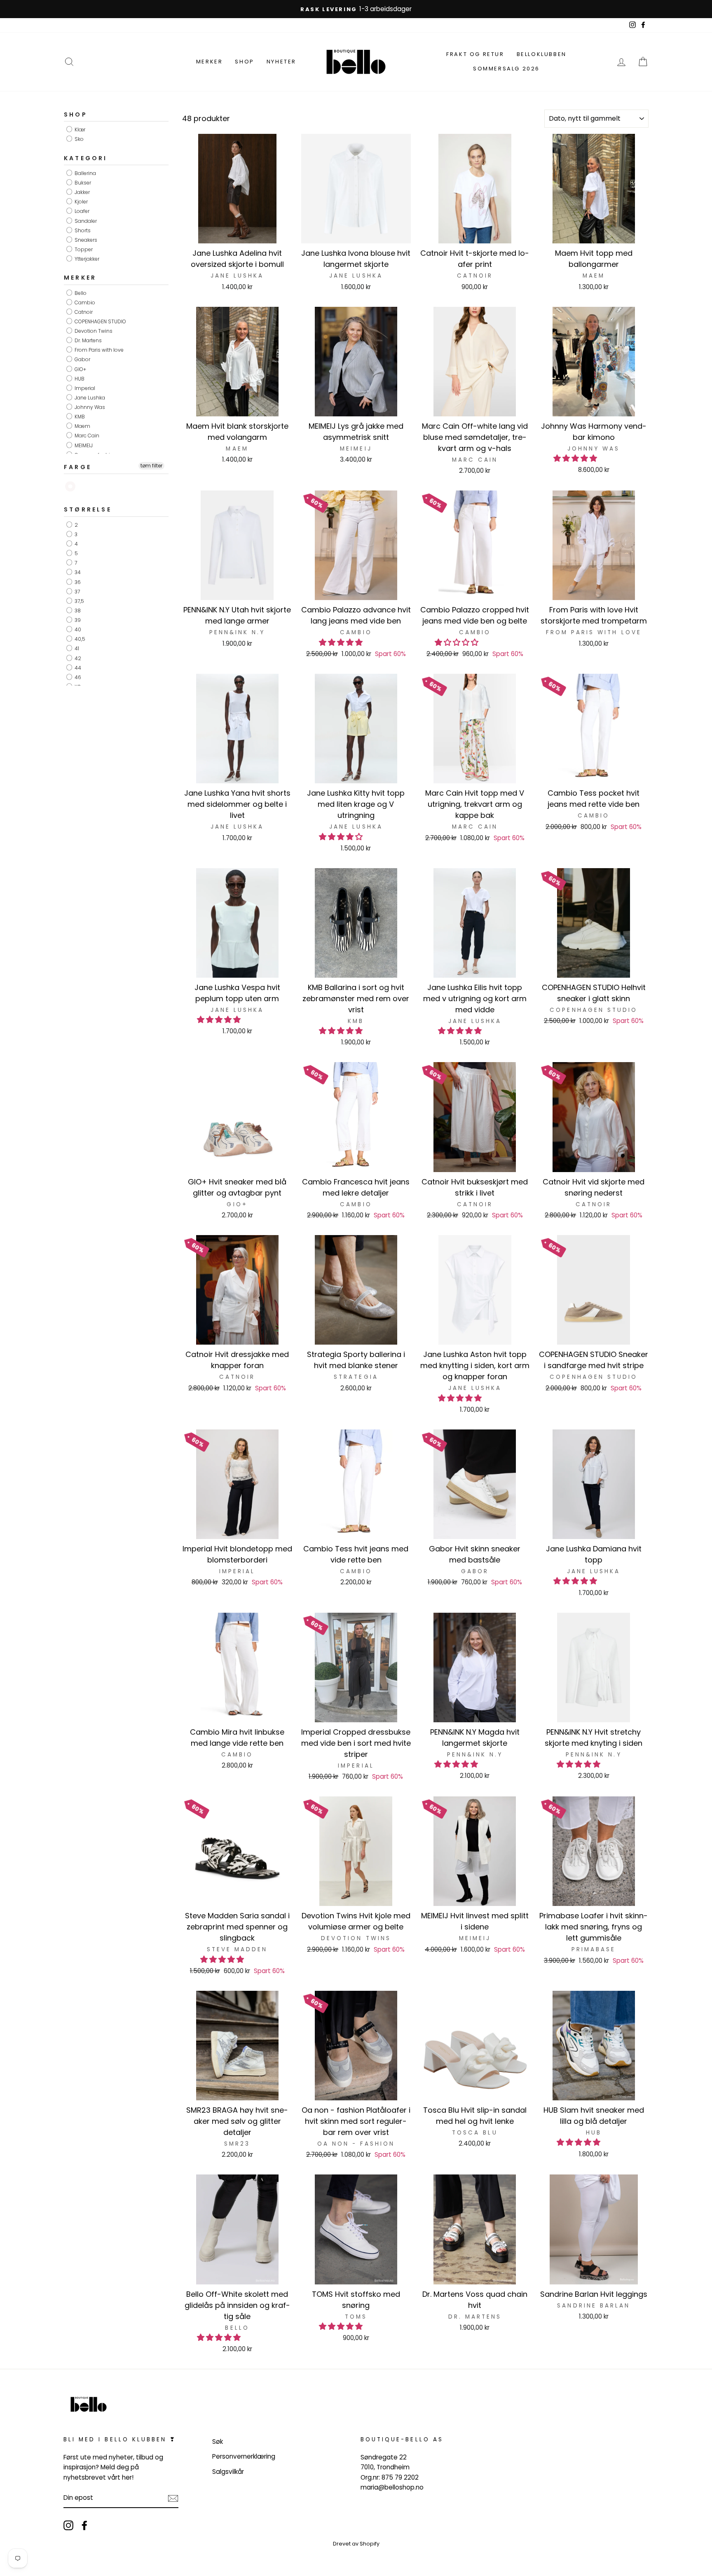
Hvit (71, 487)
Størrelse (88, 510)
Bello (80, 293)
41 (76, 649)
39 (77, 620)
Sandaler (85, 221)
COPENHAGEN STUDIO (100, 321)
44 (77, 668)
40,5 (79, 639)
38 (77, 611)
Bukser (82, 183)
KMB (79, 417)
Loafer (81, 211)
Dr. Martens (88, 340)
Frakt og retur (475, 54)
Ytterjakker (86, 259)
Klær (79, 130)
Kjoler (81, 202)
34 (77, 573)
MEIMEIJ (83, 445)
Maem (82, 426)
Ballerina (85, 173)
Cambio (84, 302)
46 (77, 677)
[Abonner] (173, 2498)
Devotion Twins (93, 331)
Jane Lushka (89, 398)
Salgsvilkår (228, 2472)
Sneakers (85, 240)
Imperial (84, 388)
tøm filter (151, 466)
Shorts (82, 230)
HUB (79, 379)
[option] (356, 9)
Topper (83, 249)
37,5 (79, 601)
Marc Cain (86, 436)
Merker (210, 62)
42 (77, 658)
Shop (244, 62)
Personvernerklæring (244, 2456)
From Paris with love (98, 350)
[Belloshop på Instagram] (68, 2526)
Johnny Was (89, 407)
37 (77, 592)
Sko (78, 139)
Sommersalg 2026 (506, 69)
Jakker (82, 192)
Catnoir (83, 312)
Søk (218, 2442)
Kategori (86, 158)
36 (77, 582)
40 (77, 629)
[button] (576, 458)
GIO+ (80, 369)
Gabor (82, 360)
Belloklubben (542, 54)
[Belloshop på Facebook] (84, 2526)
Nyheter (281, 62)
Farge (78, 467)
